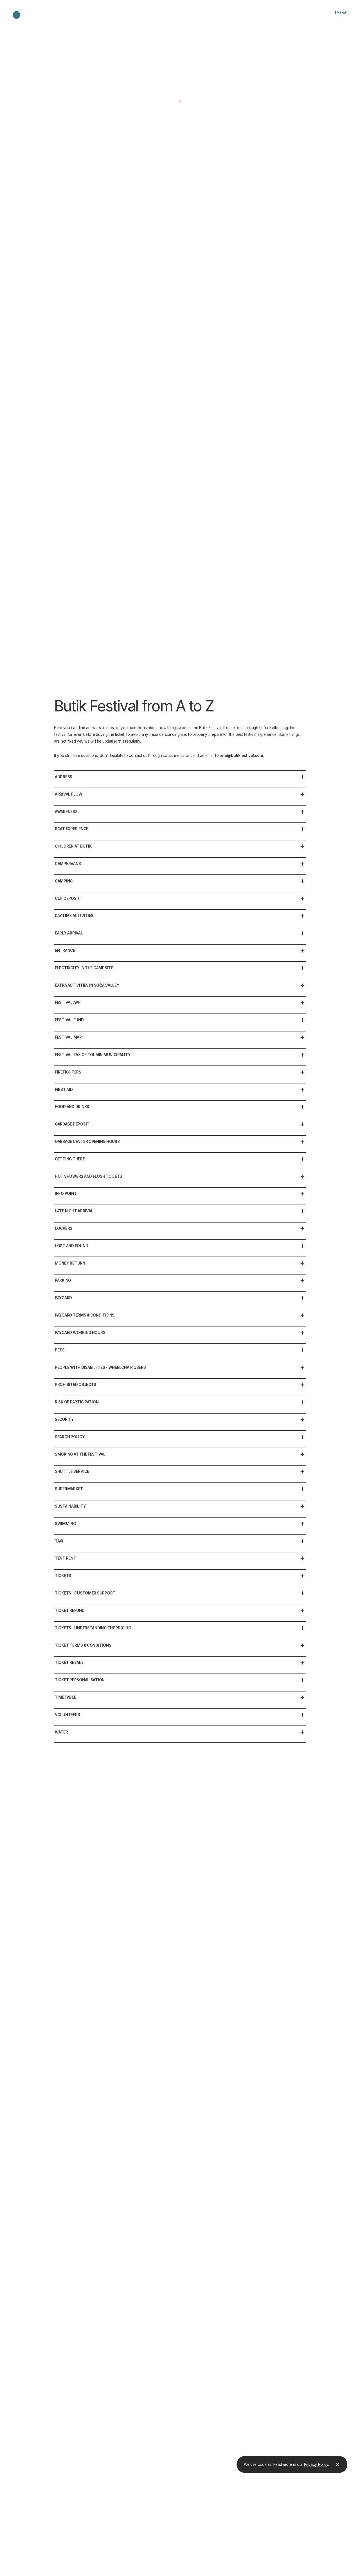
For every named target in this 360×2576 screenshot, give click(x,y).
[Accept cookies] (337, 2464)
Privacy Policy (316, 2464)
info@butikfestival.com (241, 756)
